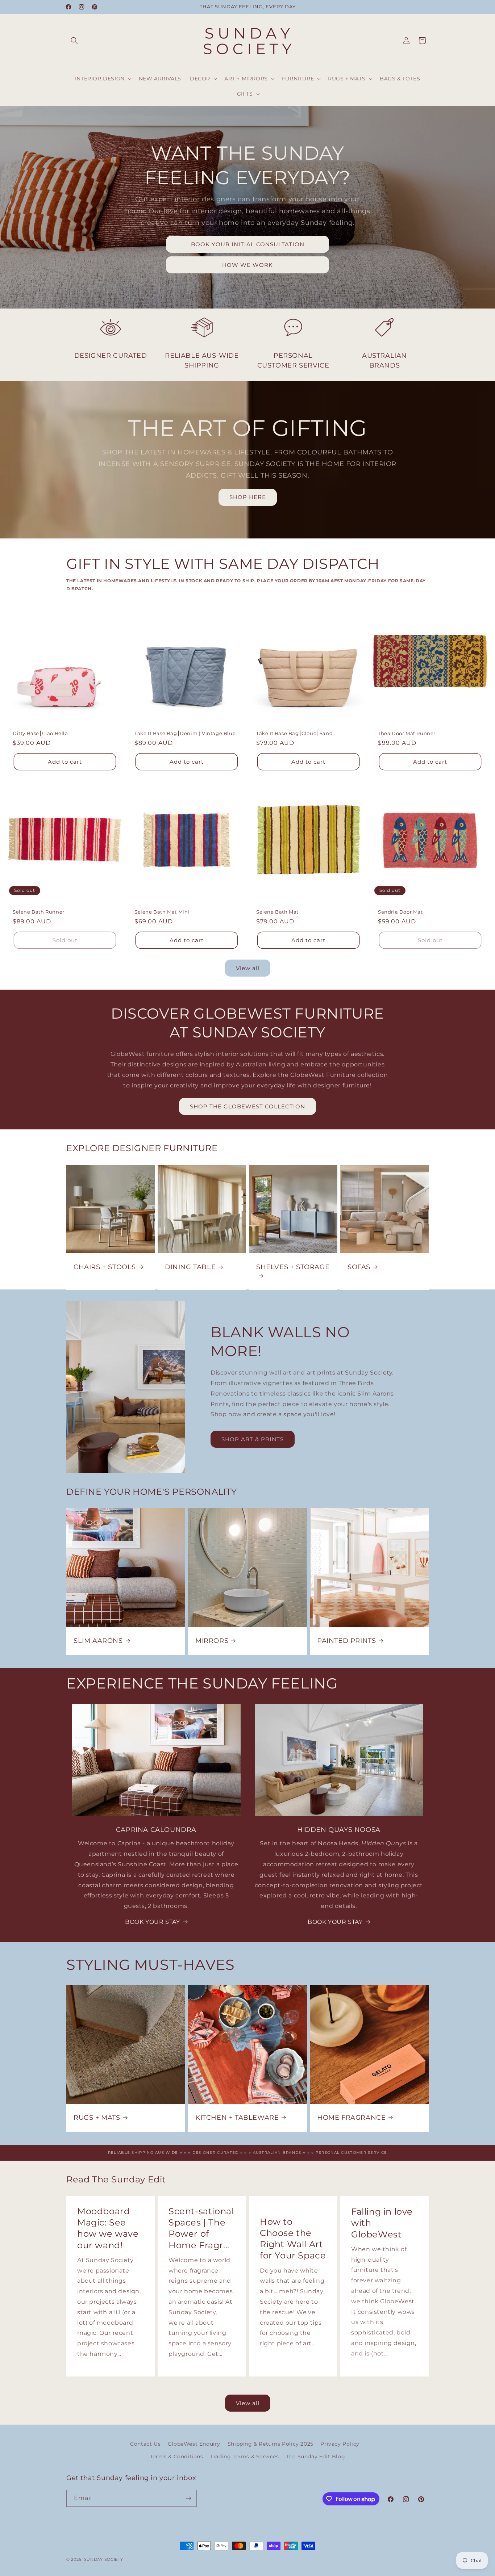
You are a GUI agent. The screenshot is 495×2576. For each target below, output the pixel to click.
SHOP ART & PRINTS (253, 1439)
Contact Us (145, 2444)
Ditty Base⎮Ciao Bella (40, 733)
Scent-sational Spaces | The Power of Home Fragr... (201, 2228)
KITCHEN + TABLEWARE (237, 2118)
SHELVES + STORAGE (293, 1267)
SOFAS (359, 1267)
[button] (74, 41)
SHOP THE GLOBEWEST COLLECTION (247, 1106)
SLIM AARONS (98, 1641)
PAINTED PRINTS (346, 1641)
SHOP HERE (248, 497)
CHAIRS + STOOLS (105, 1267)
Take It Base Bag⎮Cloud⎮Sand (294, 733)
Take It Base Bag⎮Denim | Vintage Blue (185, 733)
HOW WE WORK (247, 265)
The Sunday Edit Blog (315, 2457)
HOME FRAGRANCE (351, 2118)
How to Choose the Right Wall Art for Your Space (293, 2239)
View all (248, 968)
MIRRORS (212, 1641)
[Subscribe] (188, 2498)
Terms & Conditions (177, 2457)
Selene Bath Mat (277, 912)
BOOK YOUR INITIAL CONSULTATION (248, 244)
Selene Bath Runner (39, 912)
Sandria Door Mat (400, 912)
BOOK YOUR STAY (152, 1922)
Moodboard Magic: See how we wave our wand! (108, 2228)
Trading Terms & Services (244, 2457)
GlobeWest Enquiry (194, 2444)
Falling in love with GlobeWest (382, 2223)
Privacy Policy (340, 2444)
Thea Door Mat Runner (407, 733)
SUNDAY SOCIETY (104, 2559)
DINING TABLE (190, 1267)
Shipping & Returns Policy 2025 (271, 2444)
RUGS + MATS (97, 2118)
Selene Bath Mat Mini (162, 912)
